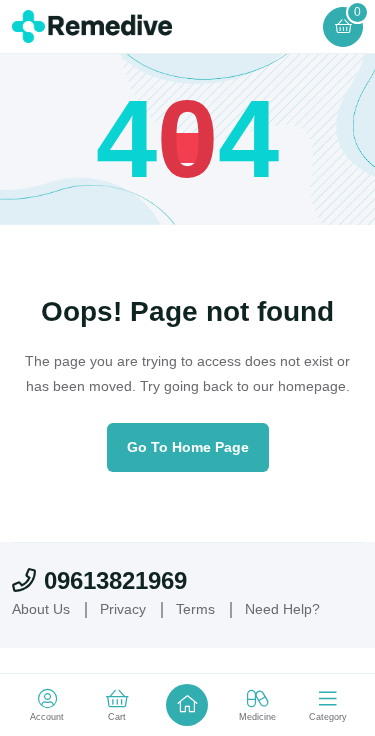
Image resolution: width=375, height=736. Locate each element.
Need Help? (282, 609)
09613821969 (115, 580)
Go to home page (188, 447)
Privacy (123, 609)
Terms (195, 609)
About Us (41, 609)
